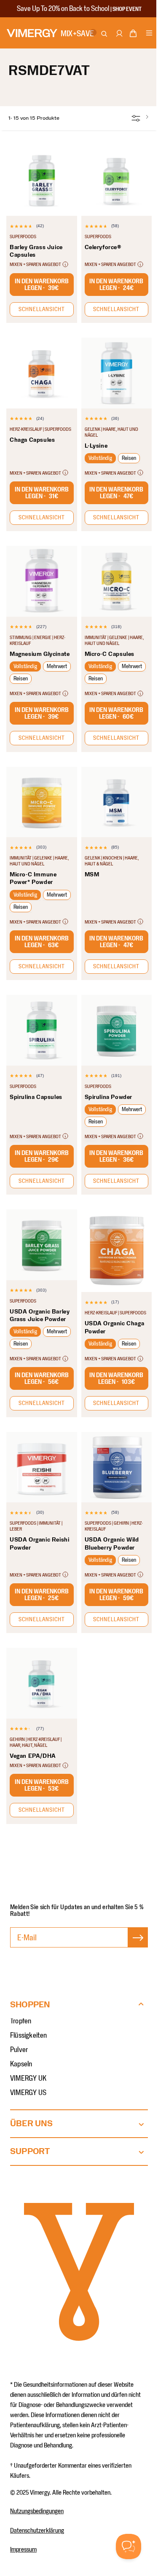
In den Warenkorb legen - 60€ (116, 713)
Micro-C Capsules (110, 654)
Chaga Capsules (32, 440)
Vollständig (100, 458)
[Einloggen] (119, 38)
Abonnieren (138, 1946)
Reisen (129, 458)
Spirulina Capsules (36, 1097)
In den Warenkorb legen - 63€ (42, 942)
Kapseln (21, 2064)
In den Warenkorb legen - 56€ (42, 1378)
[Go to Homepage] (32, 33)
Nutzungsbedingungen (37, 2511)
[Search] (105, 34)
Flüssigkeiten (29, 2036)
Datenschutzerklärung (37, 2530)
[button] (133, 35)
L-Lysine (96, 446)
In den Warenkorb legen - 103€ (116, 1378)
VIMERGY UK (28, 2079)
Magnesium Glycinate (40, 654)
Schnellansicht (42, 309)
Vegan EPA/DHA (33, 1756)
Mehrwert (57, 666)
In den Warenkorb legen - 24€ (116, 285)
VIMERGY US (28, 2093)
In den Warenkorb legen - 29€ (42, 1156)
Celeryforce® (103, 247)
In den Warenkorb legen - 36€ (116, 1156)
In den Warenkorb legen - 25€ (42, 1595)
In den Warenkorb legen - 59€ (116, 1595)
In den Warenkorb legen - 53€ (42, 1785)
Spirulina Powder (109, 1097)
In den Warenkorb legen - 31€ (42, 493)
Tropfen (21, 2021)
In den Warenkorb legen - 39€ (42, 285)
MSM (92, 875)
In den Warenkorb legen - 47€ (116, 493)
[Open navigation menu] (149, 34)
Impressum (23, 2549)
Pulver (19, 2050)
